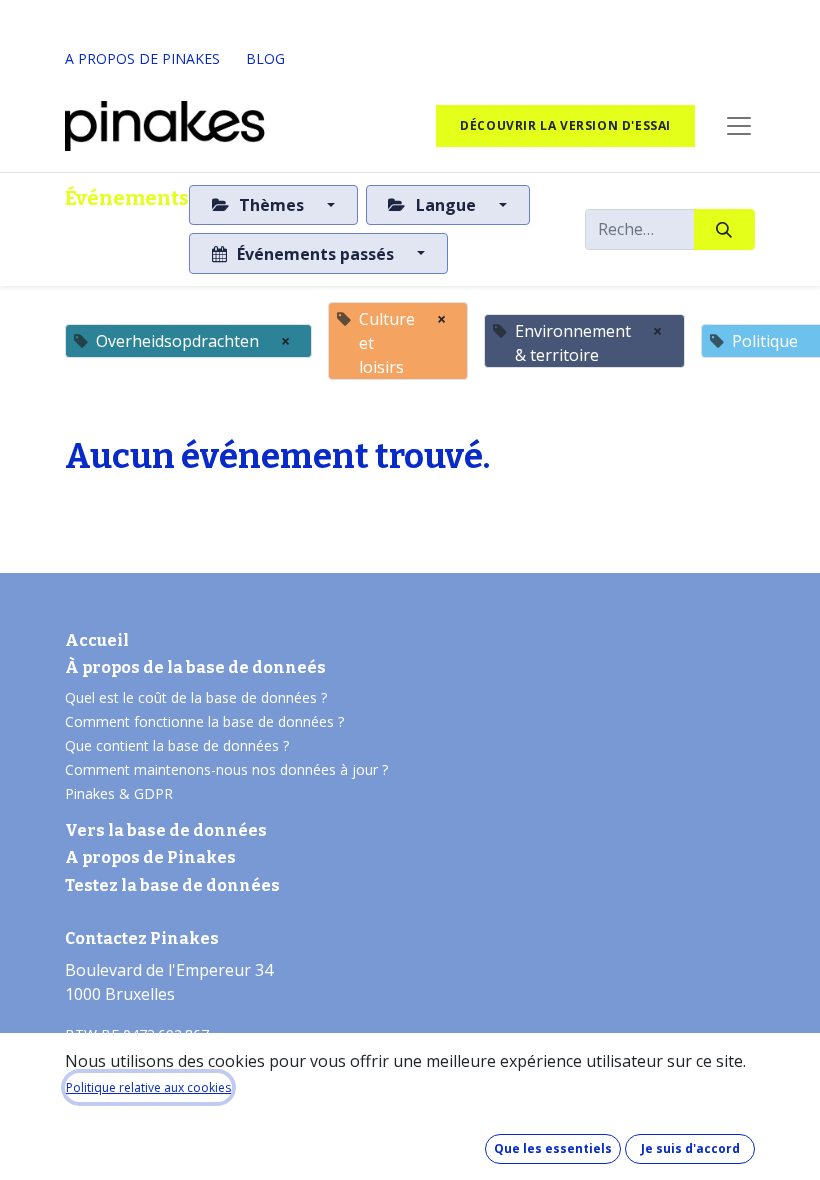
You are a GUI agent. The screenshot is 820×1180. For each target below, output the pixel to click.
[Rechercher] (724, 229)
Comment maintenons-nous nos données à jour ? (226, 769)
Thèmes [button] (271, 205)
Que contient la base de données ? (177, 745)
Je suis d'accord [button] (690, 1148)
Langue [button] (446, 205)
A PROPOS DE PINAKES (142, 58)
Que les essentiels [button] (553, 1148)
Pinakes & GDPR (119, 793)
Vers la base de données (166, 830)
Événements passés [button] (315, 254)
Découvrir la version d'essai (565, 125)
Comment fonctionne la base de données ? (204, 721)
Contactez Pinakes (142, 938)
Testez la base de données (172, 885)
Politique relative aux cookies (148, 1087)
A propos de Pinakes (150, 857)
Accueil (97, 640)
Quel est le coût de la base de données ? (198, 697)
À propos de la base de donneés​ (195, 667)
